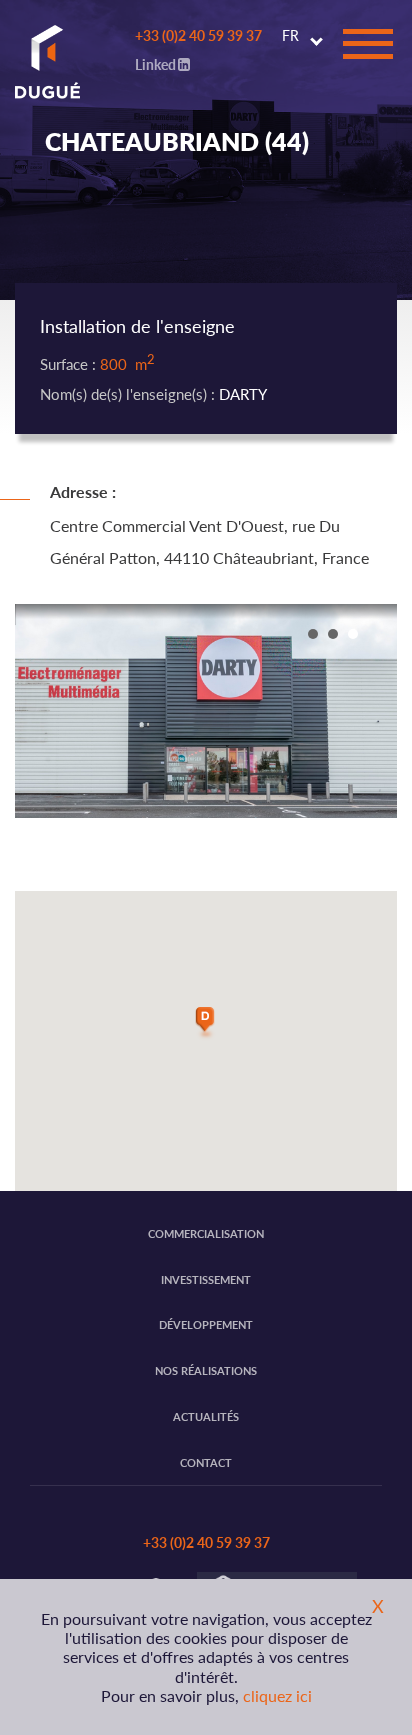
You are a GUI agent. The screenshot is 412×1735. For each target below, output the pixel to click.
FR (290, 35)
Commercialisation (206, 1233)
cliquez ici (277, 1695)
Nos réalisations (206, 1370)
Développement (206, 1324)
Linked (155, 64)
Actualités (206, 1416)
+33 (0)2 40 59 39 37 (198, 35)
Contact (206, 1462)
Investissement (206, 1279)
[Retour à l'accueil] (40, 54)
